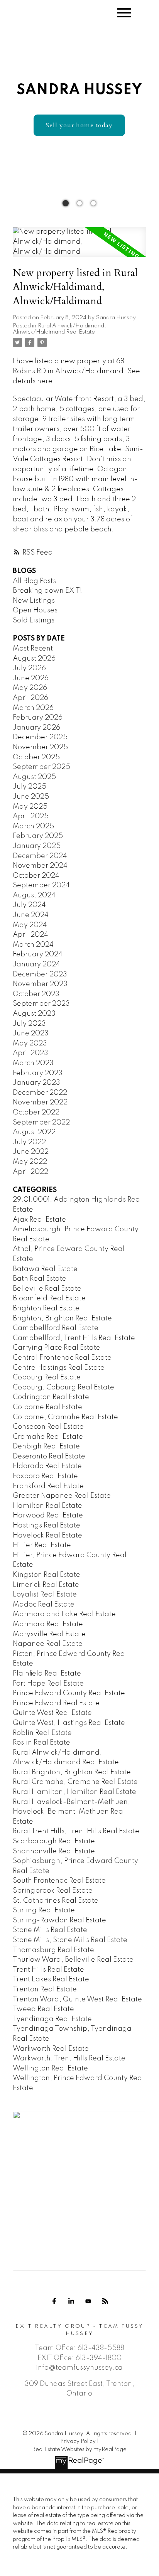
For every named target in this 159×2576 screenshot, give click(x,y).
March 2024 (33, 945)
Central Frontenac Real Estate (62, 1358)
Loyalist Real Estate (45, 1595)
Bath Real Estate (40, 1279)
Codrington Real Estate (51, 1397)
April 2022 (30, 1172)
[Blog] (105, 2301)
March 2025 (33, 826)
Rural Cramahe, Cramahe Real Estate (75, 1782)
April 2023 (30, 1053)
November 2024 (40, 866)
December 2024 (40, 856)
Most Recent (33, 649)
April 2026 (30, 698)
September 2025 (41, 767)
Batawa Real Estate (45, 1269)
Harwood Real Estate (48, 1516)
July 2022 (29, 1142)
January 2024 (36, 964)
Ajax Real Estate (39, 1220)
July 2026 (29, 668)
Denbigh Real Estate (46, 1446)
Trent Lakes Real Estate (51, 1979)
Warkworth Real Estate (51, 2049)
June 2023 (31, 1033)
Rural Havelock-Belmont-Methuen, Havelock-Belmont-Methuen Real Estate (71, 1812)
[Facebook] (54, 2301)
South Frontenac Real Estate (59, 1881)
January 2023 (36, 1083)
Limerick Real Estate (46, 1585)
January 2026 (36, 728)
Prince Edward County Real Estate (69, 1693)
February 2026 (38, 718)
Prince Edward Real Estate (56, 1703)
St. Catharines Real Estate (56, 1901)
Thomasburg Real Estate (53, 1950)
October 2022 (36, 1113)
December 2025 (40, 737)
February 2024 (38, 954)
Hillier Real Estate (42, 1545)
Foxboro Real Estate (45, 1476)
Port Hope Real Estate (48, 1684)
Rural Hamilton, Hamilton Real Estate (74, 1792)
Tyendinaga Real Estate (52, 2019)
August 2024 (34, 895)
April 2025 (31, 816)
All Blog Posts (34, 581)
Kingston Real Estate (47, 1575)
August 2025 (34, 777)
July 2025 (30, 787)
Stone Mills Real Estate (50, 1930)
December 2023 (40, 974)
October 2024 (36, 876)
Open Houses (35, 610)
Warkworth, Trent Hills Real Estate (69, 2058)
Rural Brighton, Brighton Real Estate (72, 1772)
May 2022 (30, 1162)
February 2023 (38, 1073)
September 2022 (41, 1123)
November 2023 (40, 984)
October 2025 (36, 757)
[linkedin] (71, 2301)
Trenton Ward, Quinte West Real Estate (77, 1999)
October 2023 (36, 994)
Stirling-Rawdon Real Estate (59, 1920)
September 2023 (41, 1004)
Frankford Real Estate (48, 1486)
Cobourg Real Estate (47, 1377)
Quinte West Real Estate (52, 1713)
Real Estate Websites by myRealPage (79, 2450)
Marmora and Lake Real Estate (64, 1614)
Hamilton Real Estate (47, 1506)
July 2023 (29, 1024)
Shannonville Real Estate (54, 1851)
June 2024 (31, 915)
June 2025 (31, 797)
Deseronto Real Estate (49, 1457)
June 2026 (31, 678)
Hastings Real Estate (47, 1526)
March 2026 (33, 708)
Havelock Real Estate (47, 1536)
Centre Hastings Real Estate (59, 1368)
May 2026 (30, 688)
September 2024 (41, 885)
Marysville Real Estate (49, 1634)
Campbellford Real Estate (56, 1328)
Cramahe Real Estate (48, 1437)
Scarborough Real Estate (54, 1841)
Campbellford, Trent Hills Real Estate (74, 1338)
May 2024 (30, 925)
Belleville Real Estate (47, 1289)
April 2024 (30, 935)
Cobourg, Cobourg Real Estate (63, 1387)
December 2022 (40, 1093)
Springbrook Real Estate (53, 1891)
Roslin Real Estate (41, 1743)
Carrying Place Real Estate (57, 1348)
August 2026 (34, 659)
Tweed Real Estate (43, 2009)
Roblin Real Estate (42, 1733)
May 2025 (30, 807)
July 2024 (29, 905)
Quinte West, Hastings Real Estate (69, 1723)
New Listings (34, 601)
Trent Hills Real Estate (48, 1970)
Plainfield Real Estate (47, 1674)
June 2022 (31, 1152)
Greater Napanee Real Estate (62, 1496)
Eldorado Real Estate (47, 1466)
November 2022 (40, 1103)
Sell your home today (79, 125)
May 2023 (30, 1044)
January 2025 (37, 846)
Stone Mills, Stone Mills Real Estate (70, 1940)
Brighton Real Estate (46, 1308)
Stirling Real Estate (44, 1910)
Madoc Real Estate (44, 1605)
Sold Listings (34, 620)
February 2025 (38, 836)
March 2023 (33, 1063)
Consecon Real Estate (48, 1427)
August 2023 (34, 1014)
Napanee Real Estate (48, 1644)
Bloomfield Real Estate (49, 1298)
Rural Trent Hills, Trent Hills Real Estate (76, 1831)
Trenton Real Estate (45, 1989)
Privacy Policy (78, 2441)
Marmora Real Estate (48, 1624)
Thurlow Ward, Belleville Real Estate (73, 1960)
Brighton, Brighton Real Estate (62, 1318)
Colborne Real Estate (47, 1407)
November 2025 (40, 747)
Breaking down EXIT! (47, 591)
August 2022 (34, 1132)
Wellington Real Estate (50, 2069)
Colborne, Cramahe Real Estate (65, 1417)
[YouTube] (88, 2301)
